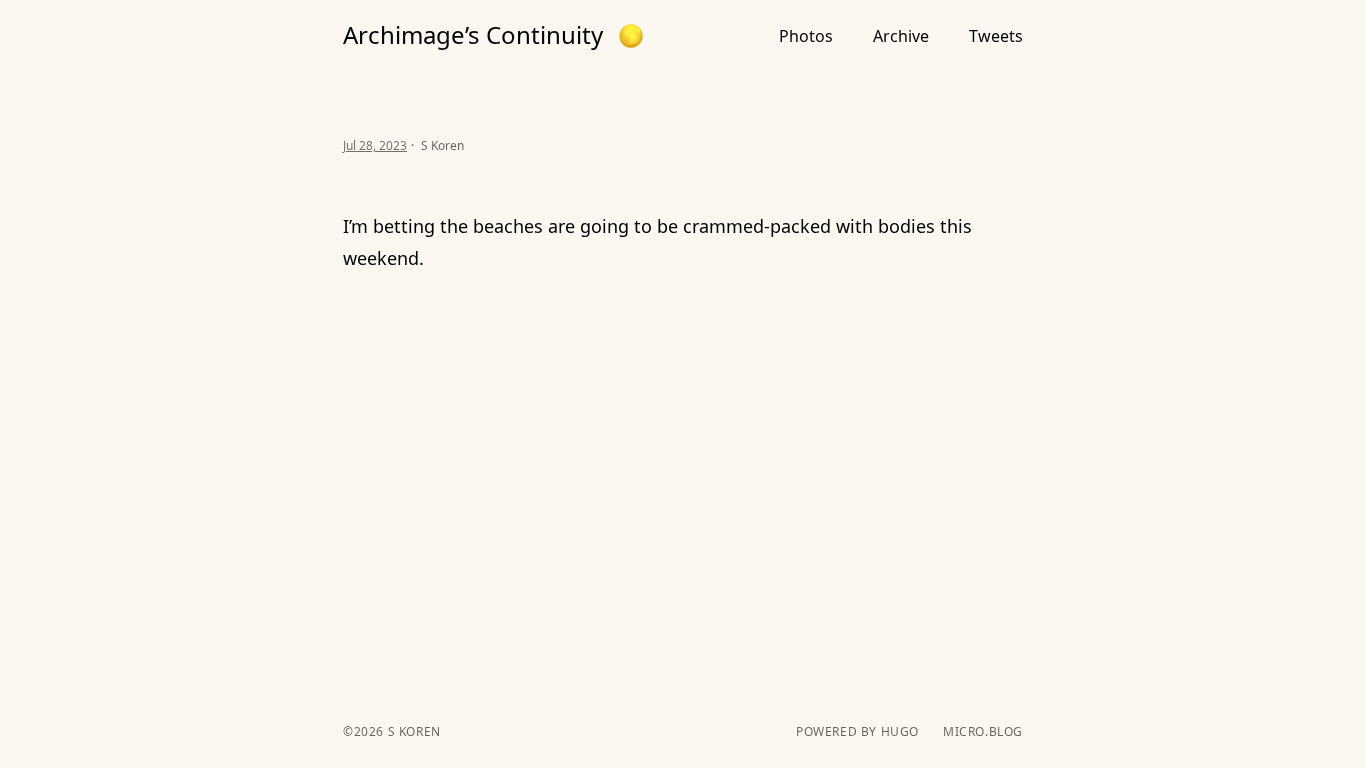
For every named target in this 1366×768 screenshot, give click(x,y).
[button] (631, 36)
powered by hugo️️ (857, 732)
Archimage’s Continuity (473, 35)
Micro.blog (983, 732)
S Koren (412, 731)
